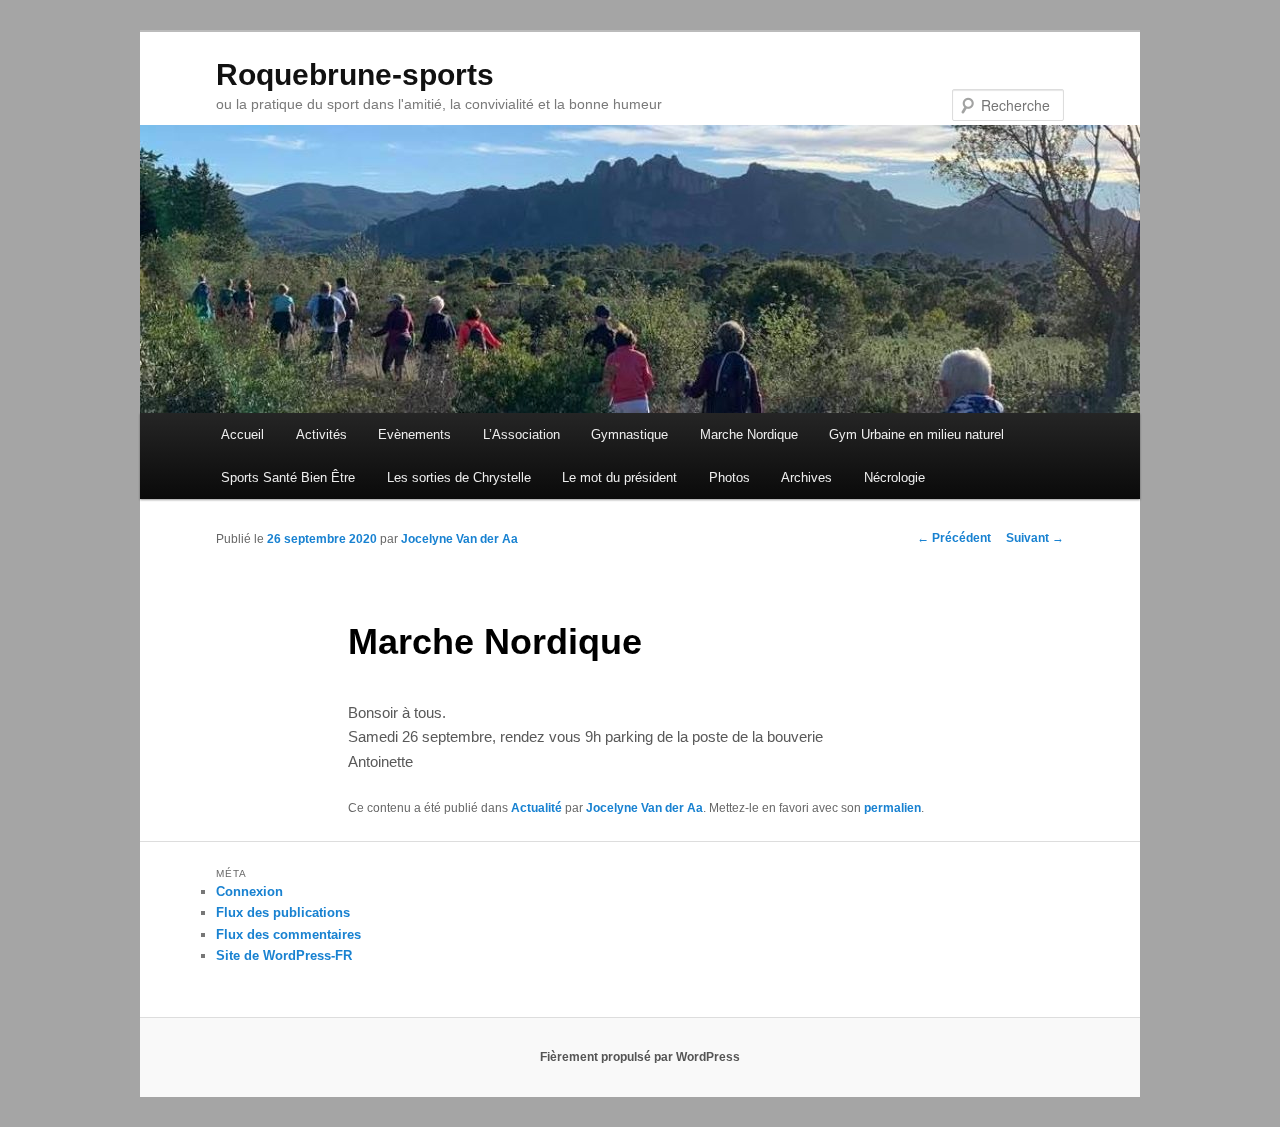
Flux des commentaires (288, 934)
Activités (321, 434)
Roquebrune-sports (355, 74)
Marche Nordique (749, 434)
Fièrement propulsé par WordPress (640, 1057)
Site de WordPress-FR (284, 955)
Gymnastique (629, 434)
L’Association (521, 434)
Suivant (1035, 538)
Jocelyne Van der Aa (459, 539)
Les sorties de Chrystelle (459, 477)
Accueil (242, 434)
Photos (729, 477)
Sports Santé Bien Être (288, 477)
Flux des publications (283, 912)
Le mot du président (619, 477)
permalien (892, 808)
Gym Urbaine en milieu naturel (916, 434)
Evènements (414, 434)
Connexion (249, 891)
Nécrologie (894, 477)
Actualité (536, 808)
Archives (806, 477)
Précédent (954, 538)
